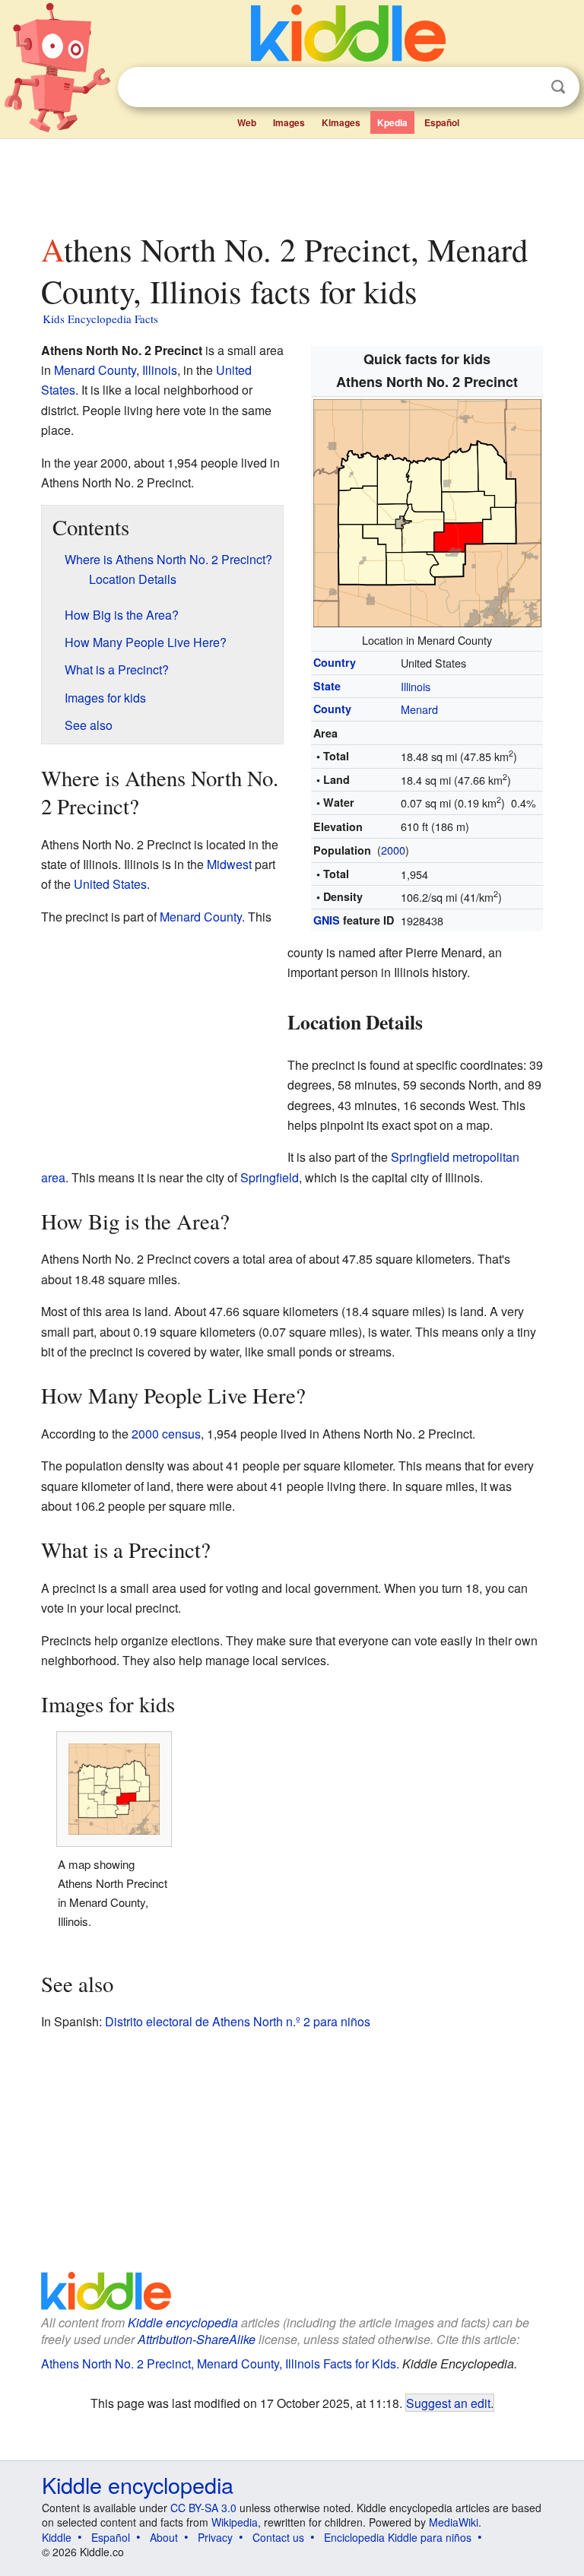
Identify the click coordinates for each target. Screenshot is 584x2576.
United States (110, 884)
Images (289, 122)
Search (558, 87)
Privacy (215, 2537)
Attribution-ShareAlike (197, 2339)
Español (442, 122)
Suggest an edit (448, 2403)
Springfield (270, 1177)
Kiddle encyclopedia (183, 2322)
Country (335, 662)
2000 (393, 850)
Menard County (95, 370)
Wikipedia (235, 2522)
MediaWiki (454, 2522)
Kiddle (57, 2537)
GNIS (327, 920)
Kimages (341, 122)
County (332, 709)
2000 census (166, 1434)
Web (247, 122)
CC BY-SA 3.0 (203, 2508)
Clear (527, 87)
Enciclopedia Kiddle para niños (398, 2537)
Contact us (278, 2537)
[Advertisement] (292, 182)
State (327, 686)
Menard (419, 709)
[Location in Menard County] (427, 511)
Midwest (229, 864)
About (164, 2537)
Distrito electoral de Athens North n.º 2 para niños (238, 2021)
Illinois (416, 686)
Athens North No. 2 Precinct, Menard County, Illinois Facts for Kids (219, 2363)
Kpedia (392, 122)
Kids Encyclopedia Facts (100, 319)
